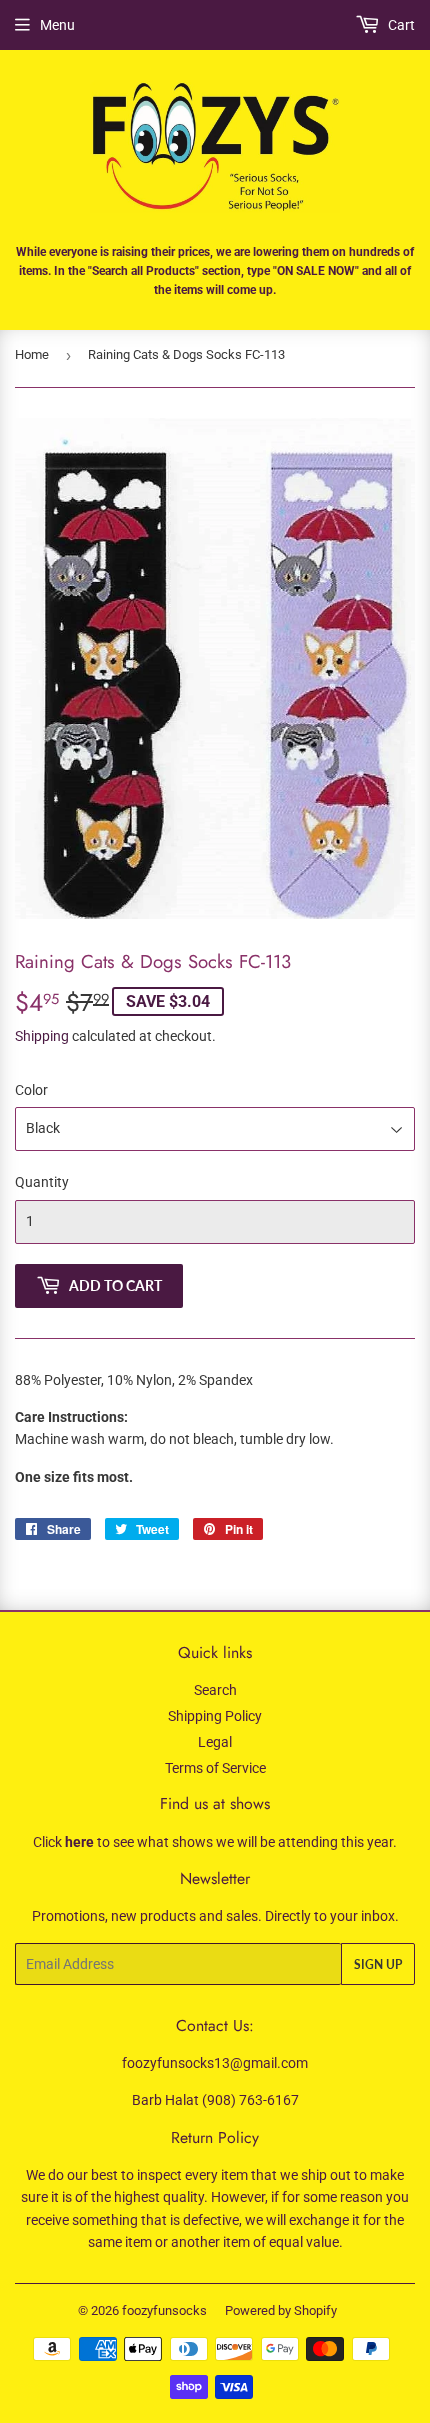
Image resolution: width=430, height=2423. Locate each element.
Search (215, 1690)
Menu (57, 25)
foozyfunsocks (164, 2310)
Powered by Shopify (281, 2310)
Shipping (42, 1036)
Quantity (42, 1182)
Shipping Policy (215, 1716)
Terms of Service (215, 1768)
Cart (400, 25)
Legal (215, 1742)
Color (31, 1090)
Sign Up (378, 1964)
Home (32, 354)
